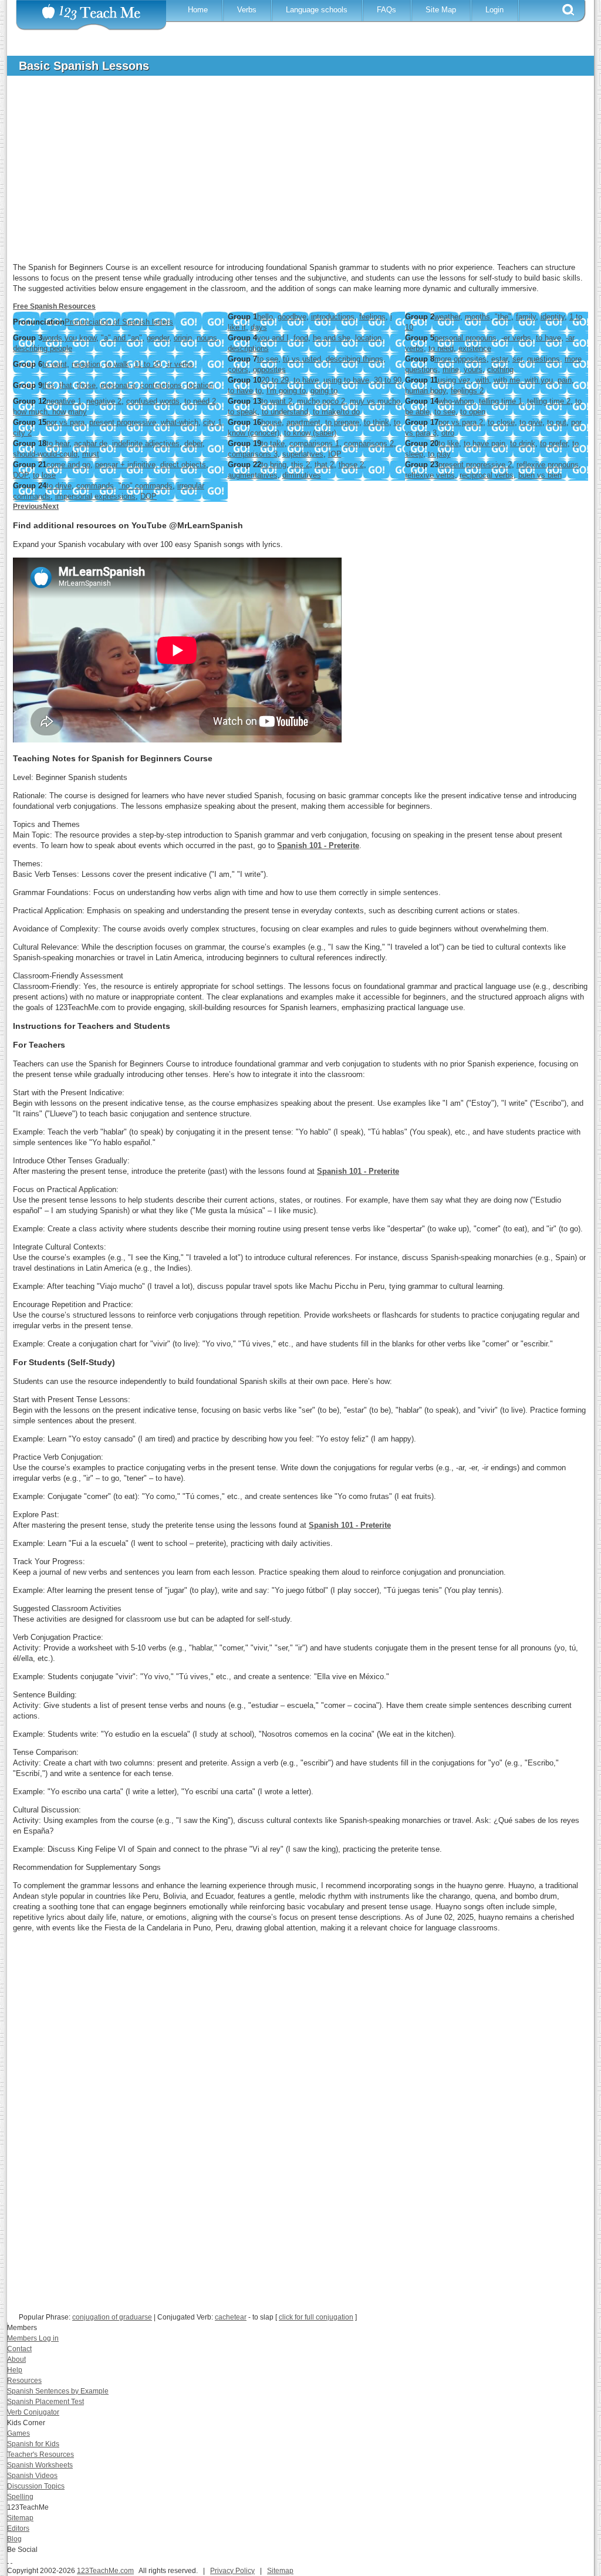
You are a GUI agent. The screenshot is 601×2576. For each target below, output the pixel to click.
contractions (161, 385)
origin (183, 338)
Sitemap (20, 2518)
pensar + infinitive (125, 465)
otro (448, 433)
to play (439, 454)
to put (557, 422)
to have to (245, 391)
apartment (303, 422)
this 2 (300, 465)
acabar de (91, 443)
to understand (285, 412)
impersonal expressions (95, 496)
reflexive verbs (430, 475)
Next (51, 507)
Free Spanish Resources (54, 306)
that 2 (324, 465)
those (86, 385)
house (271, 422)
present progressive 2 (475, 465)
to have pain (484, 443)
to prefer (554, 443)
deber (193, 443)
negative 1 (64, 401)
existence (475, 348)
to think (377, 422)
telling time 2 (549, 401)
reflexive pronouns (548, 465)
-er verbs (516, 338)
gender (158, 338)
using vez (454, 380)
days (259, 327)
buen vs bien (540, 475)
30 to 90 (388, 380)
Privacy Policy (232, 2571)
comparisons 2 (369, 443)
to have (548, 338)
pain (565, 380)
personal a (118, 385)
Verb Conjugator (33, 2412)
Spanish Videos (32, 2476)
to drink (523, 443)
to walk (117, 364)
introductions (333, 317)
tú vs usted (302, 359)
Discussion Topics (36, 2486)
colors (238, 369)
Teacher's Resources (40, 2455)
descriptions (248, 348)
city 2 (22, 433)
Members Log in (33, 2338)
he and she (332, 338)
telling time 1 (501, 401)
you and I (273, 338)
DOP (21, 475)
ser (517, 359)
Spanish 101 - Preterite (318, 845)
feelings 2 (467, 391)
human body (426, 391)
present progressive (123, 422)
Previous (28, 507)
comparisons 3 (253, 454)
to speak (242, 412)
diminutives (302, 475)
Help (15, 2370)
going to (324, 391)
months (477, 317)
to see (268, 359)
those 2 (351, 465)
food (301, 338)
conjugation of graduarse (112, 2317)
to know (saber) (310, 433)
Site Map (441, 10)
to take (273, 443)
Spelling (20, 2497)
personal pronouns (465, 338)
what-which (180, 422)
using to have (346, 380)
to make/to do (336, 412)
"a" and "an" (121, 338)
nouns (207, 338)
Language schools (317, 10)
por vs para (65, 422)
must (91, 454)
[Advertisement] (292, 173)
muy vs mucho (375, 401)
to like (449, 443)
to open (473, 412)
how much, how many (50, 412)
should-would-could (45, 454)
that (66, 385)
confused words (153, 401)
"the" (503, 317)
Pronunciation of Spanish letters (119, 322)
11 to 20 (147, 364)
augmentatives (253, 475)
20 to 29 (275, 380)
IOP (335, 454)
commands (95, 486)
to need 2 (200, 401)
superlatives (303, 454)
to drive (59, 486)
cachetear (231, 2317)
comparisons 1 (314, 443)
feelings (372, 317)
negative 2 (104, 401)
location (368, 338)
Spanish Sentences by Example (58, 2391)
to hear (58, 443)
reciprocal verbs (487, 475)
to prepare (342, 422)
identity (553, 317)
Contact (19, 2349)
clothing (500, 369)
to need (441, 348)
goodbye (292, 317)
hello (265, 317)
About (16, 2359)
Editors (18, 2528)
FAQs (386, 10)
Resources (24, 2381)
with (482, 380)
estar (499, 359)
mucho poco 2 (321, 401)
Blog (14, 2539)
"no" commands (146, 486)
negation (86, 364)
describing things (354, 359)
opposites (269, 369)
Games (18, 2433)
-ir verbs (179, 364)
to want (55, 364)
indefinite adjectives (146, 443)
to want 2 (277, 401)
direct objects (183, 465)
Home (198, 10)
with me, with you (523, 380)
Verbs (247, 10)
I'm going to (286, 391)
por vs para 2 (461, 422)
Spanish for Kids (33, 2444)
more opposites (460, 359)
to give (531, 422)
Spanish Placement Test (45, 2402)
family (526, 317)
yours (473, 369)
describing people (43, 348)
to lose (44, 475)
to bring (274, 465)
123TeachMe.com (105, 2571)
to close (501, 422)
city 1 (212, 422)
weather (447, 317)
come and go (68, 465)
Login (494, 10)
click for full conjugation (316, 2317)
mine (451, 369)
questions (543, 359)
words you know (69, 338)
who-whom (456, 401)
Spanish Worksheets (40, 2465)
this (48, 385)
